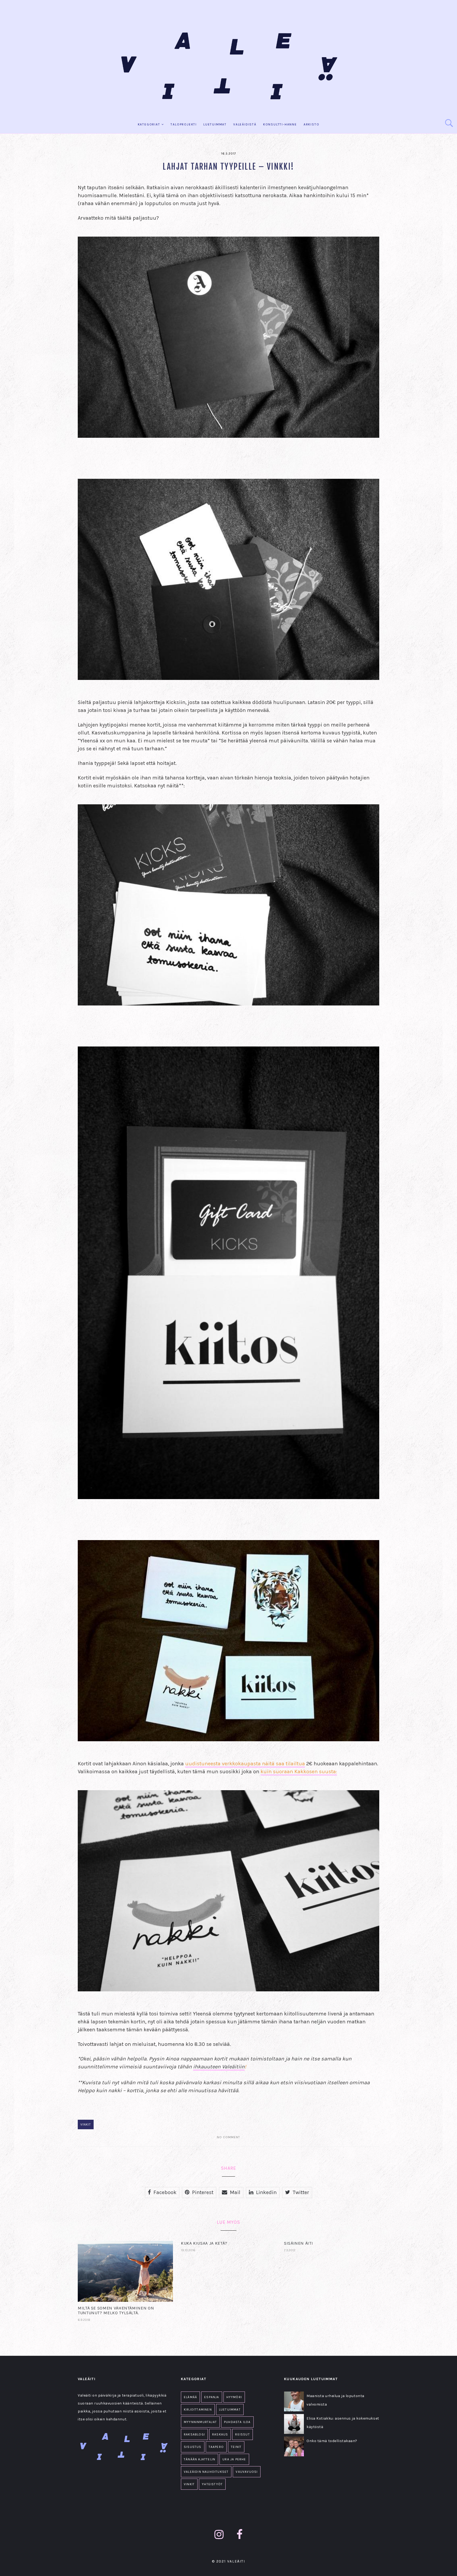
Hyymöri (234, 2397)
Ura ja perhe (234, 2459)
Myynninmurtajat (200, 2422)
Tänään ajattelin (200, 2459)
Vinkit (86, 2124)
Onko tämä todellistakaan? (332, 2441)
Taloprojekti (184, 124)
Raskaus (220, 2434)
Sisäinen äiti (298, 2243)
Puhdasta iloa (237, 2422)
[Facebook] (240, 2535)
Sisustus (193, 2447)
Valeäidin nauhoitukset (206, 2472)
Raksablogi (194, 2434)
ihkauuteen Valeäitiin (219, 2067)
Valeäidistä (245, 124)
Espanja (212, 2397)
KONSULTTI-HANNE (280, 124)
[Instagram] (219, 2535)
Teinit (236, 2447)
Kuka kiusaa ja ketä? (204, 2243)
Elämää (190, 2397)
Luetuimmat (215, 124)
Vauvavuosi (247, 2472)
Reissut (242, 2434)
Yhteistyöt (212, 2484)
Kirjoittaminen (198, 2410)
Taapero (216, 2447)
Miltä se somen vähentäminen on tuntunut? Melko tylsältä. (116, 2310)
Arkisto (312, 124)
